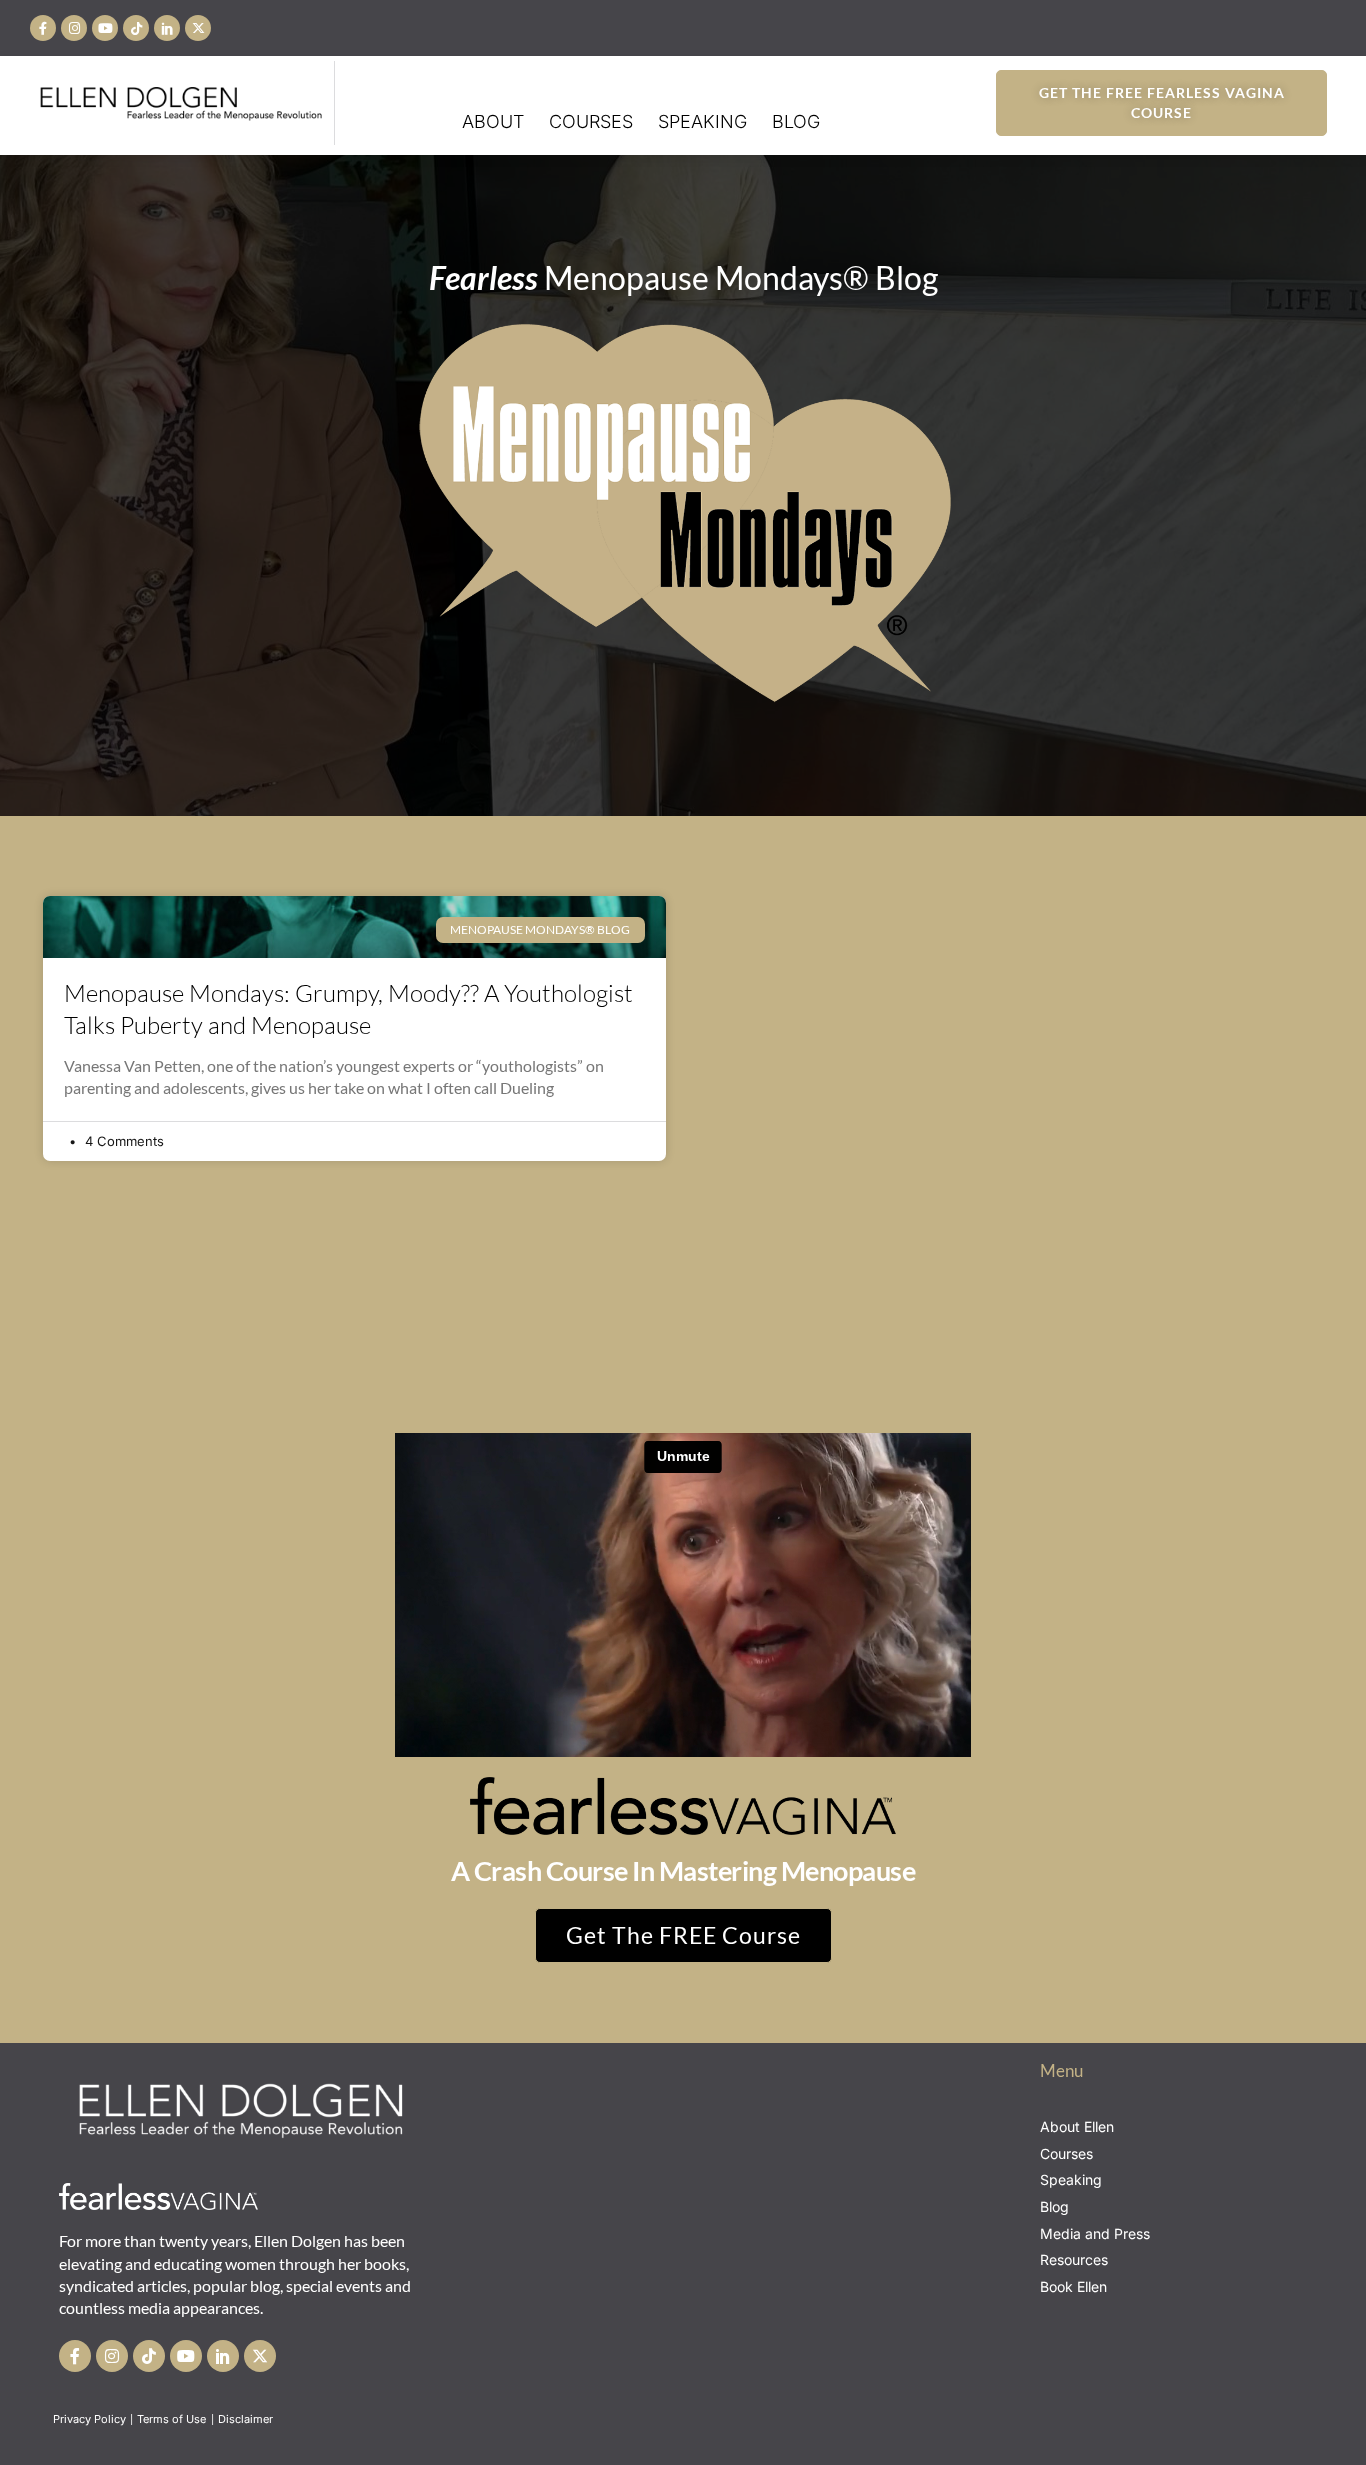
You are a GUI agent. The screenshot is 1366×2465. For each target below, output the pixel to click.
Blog (796, 121)
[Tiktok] (136, 28)
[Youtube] (105, 28)
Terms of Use (173, 2419)
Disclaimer (247, 2419)
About (493, 121)
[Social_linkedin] (167, 28)
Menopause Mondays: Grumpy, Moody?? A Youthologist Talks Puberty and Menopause (348, 1008)
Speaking (702, 121)
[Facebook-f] (43, 28)
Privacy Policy (89, 2419)
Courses (591, 121)
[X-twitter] (198, 28)
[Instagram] (74, 28)
